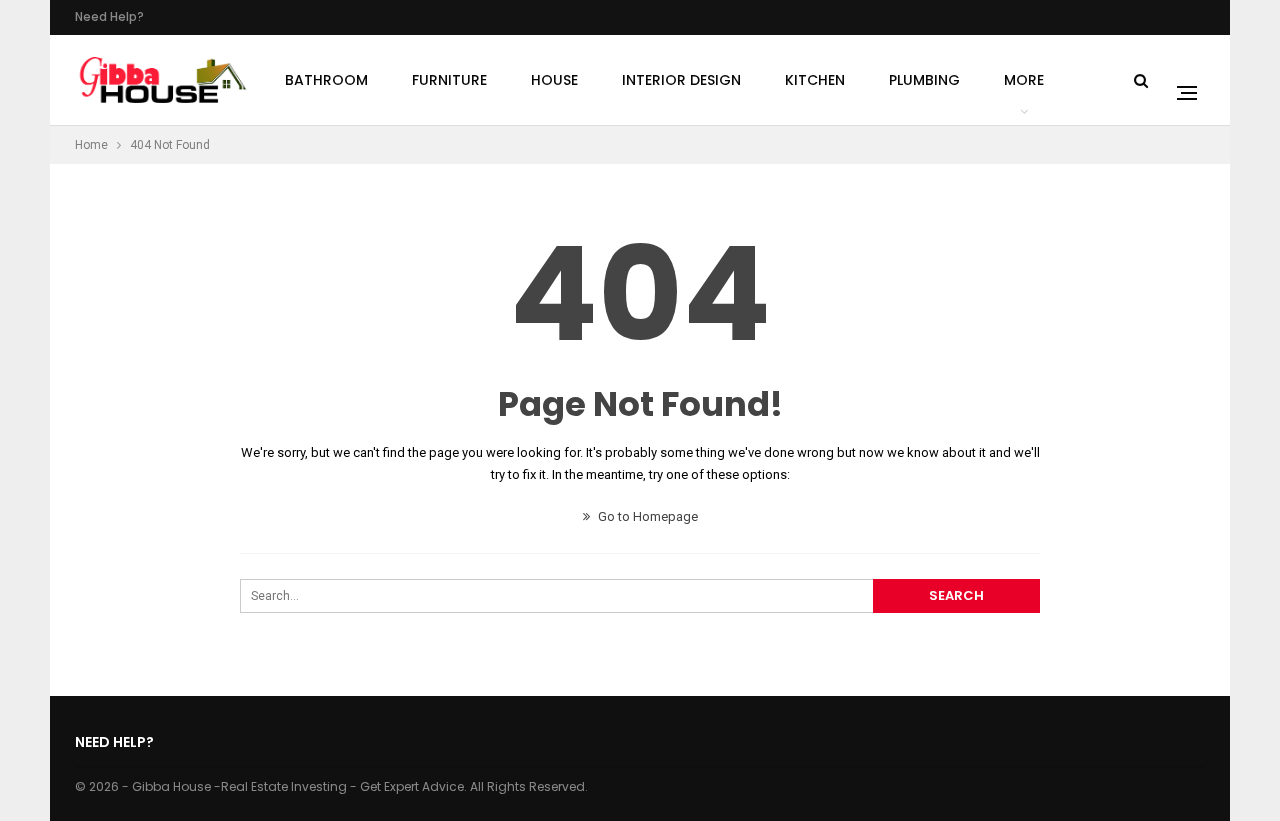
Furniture (449, 80)
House (554, 80)
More (1024, 80)
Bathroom (326, 80)
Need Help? (109, 16)
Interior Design (681, 80)
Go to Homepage (646, 516)
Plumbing (924, 80)
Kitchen (815, 80)
